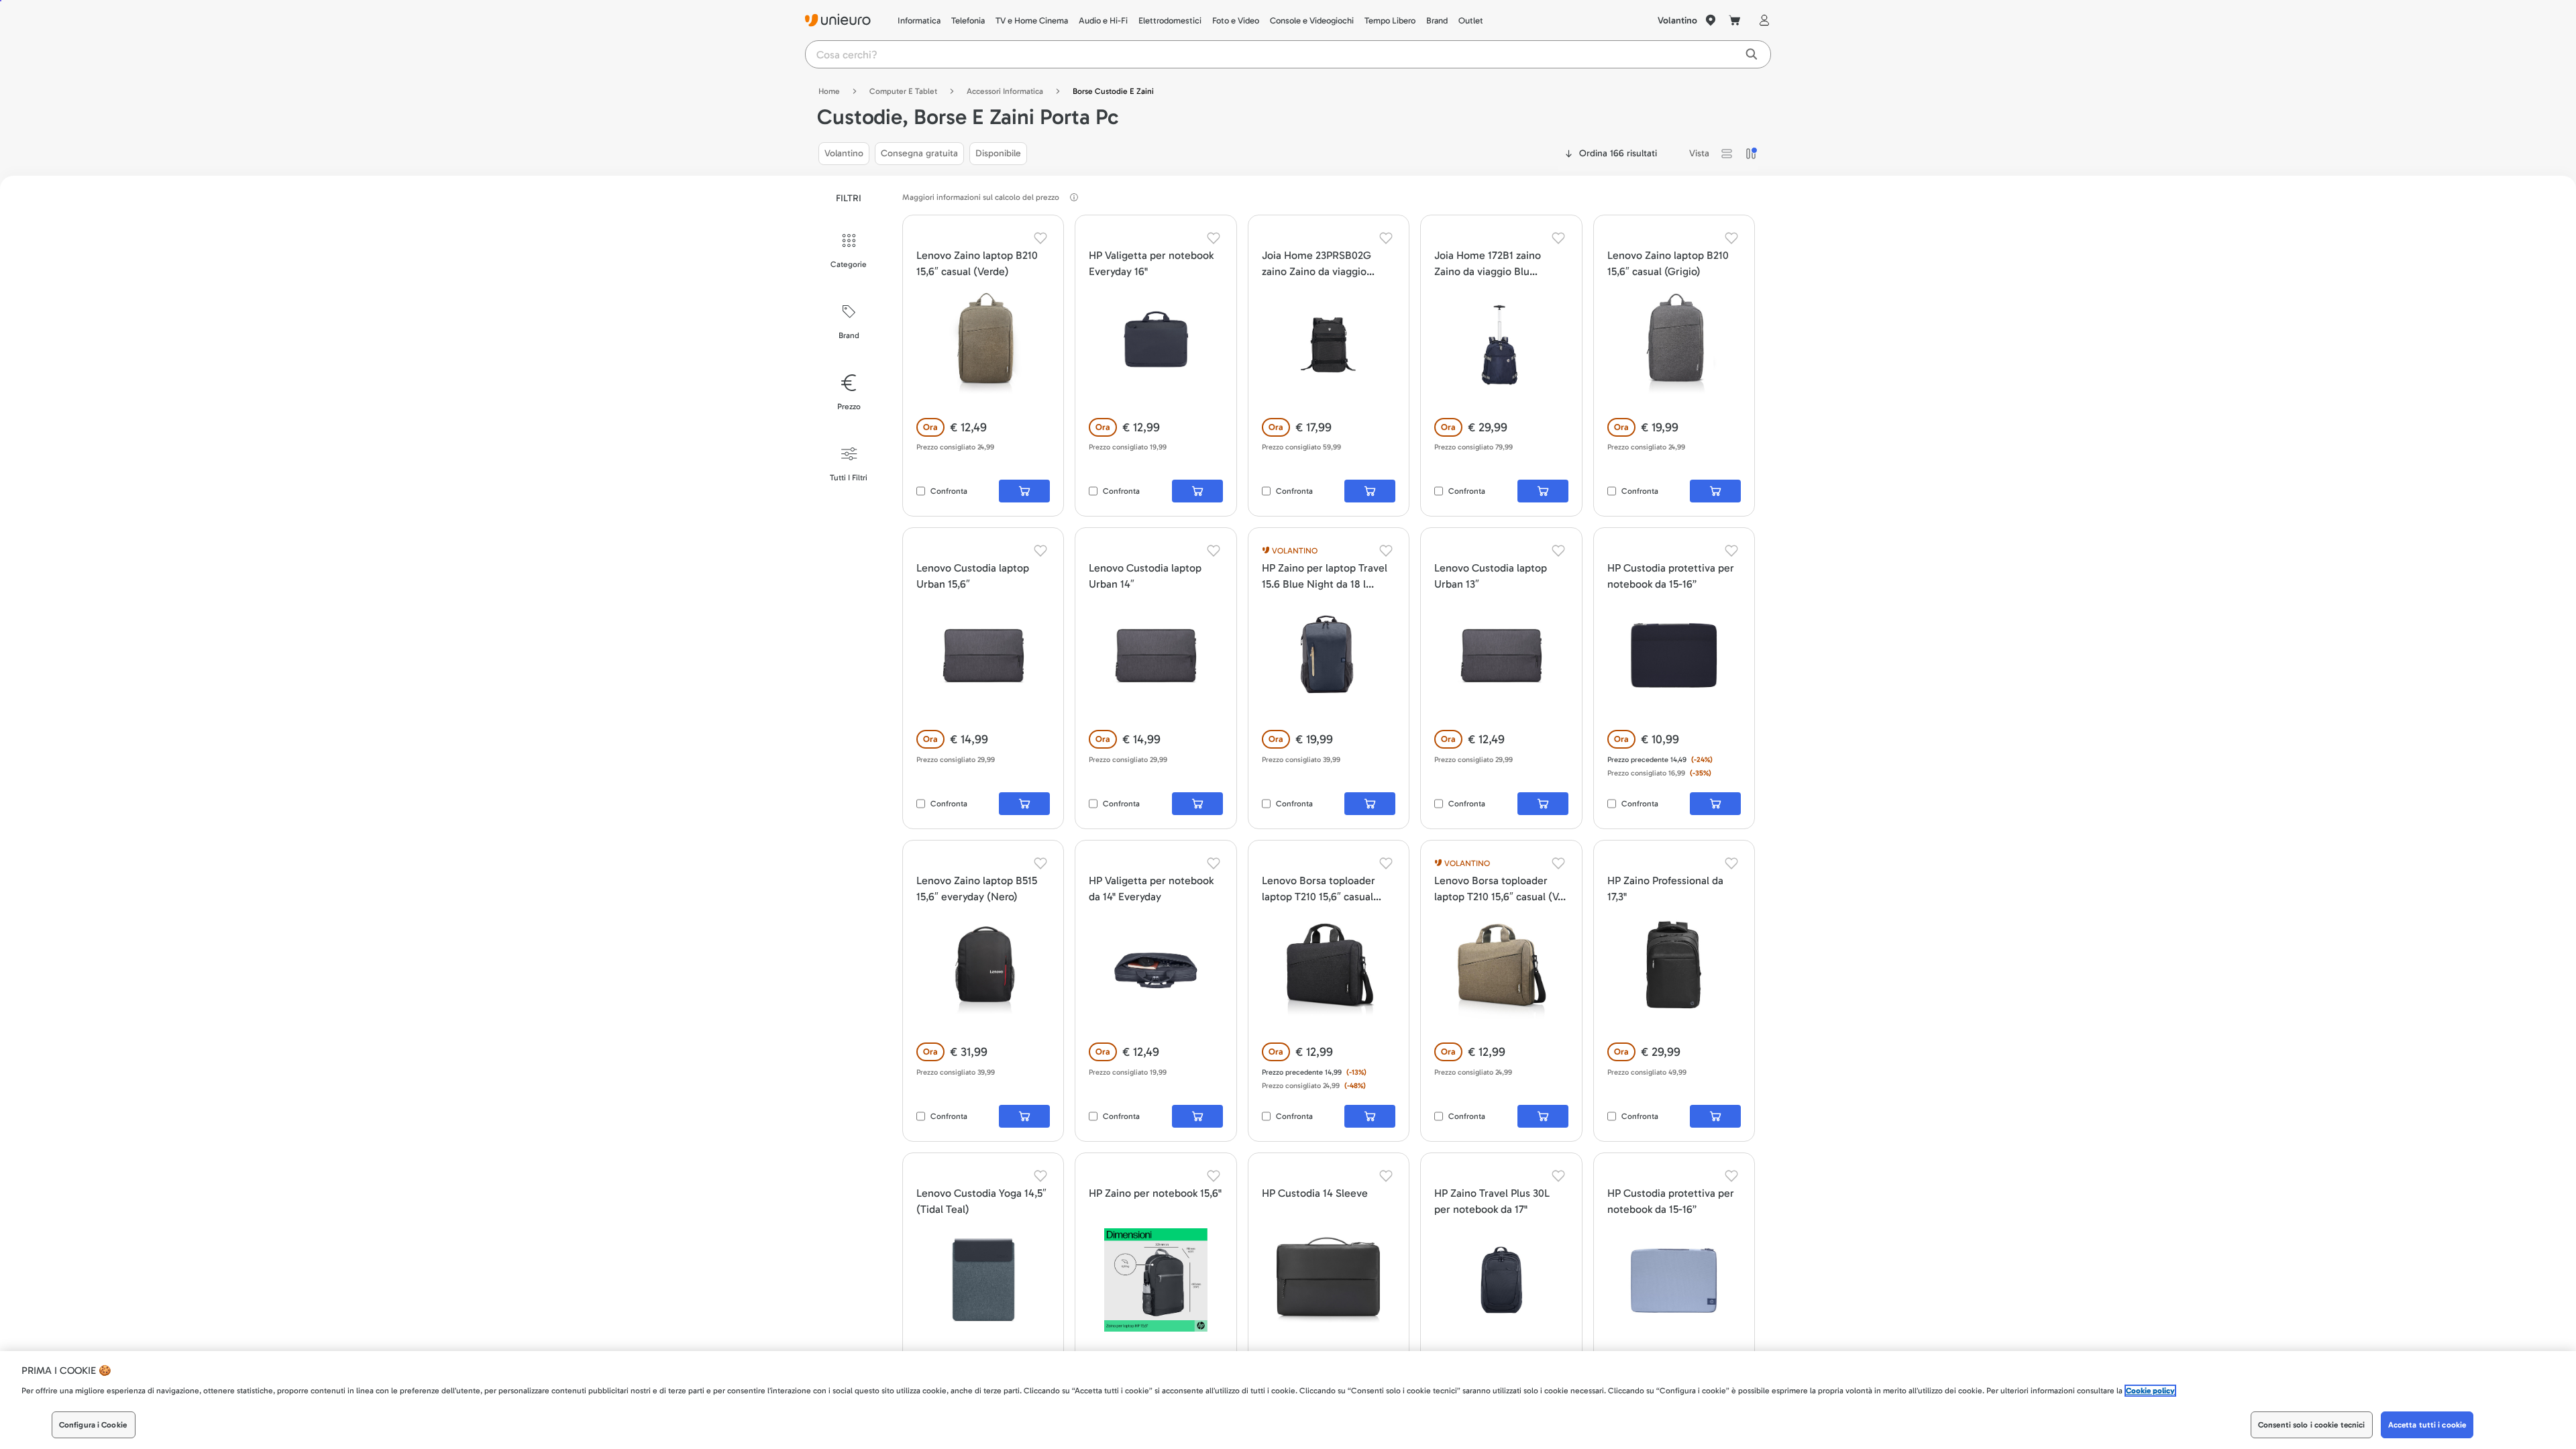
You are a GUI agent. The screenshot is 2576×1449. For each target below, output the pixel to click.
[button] (1727, 154)
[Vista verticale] (1751, 154)
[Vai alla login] (1762, 20)
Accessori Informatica (1005, 91)
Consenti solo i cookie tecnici (2312, 1425)
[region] (1288, 1400)
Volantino (1677, 20)
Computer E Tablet (903, 91)
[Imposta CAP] (1711, 20)
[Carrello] (1735, 20)
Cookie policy (2150, 1391)
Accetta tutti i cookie (2427, 1425)
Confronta (949, 491)
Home (829, 91)
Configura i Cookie (93, 1425)
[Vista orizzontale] (1727, 154)
